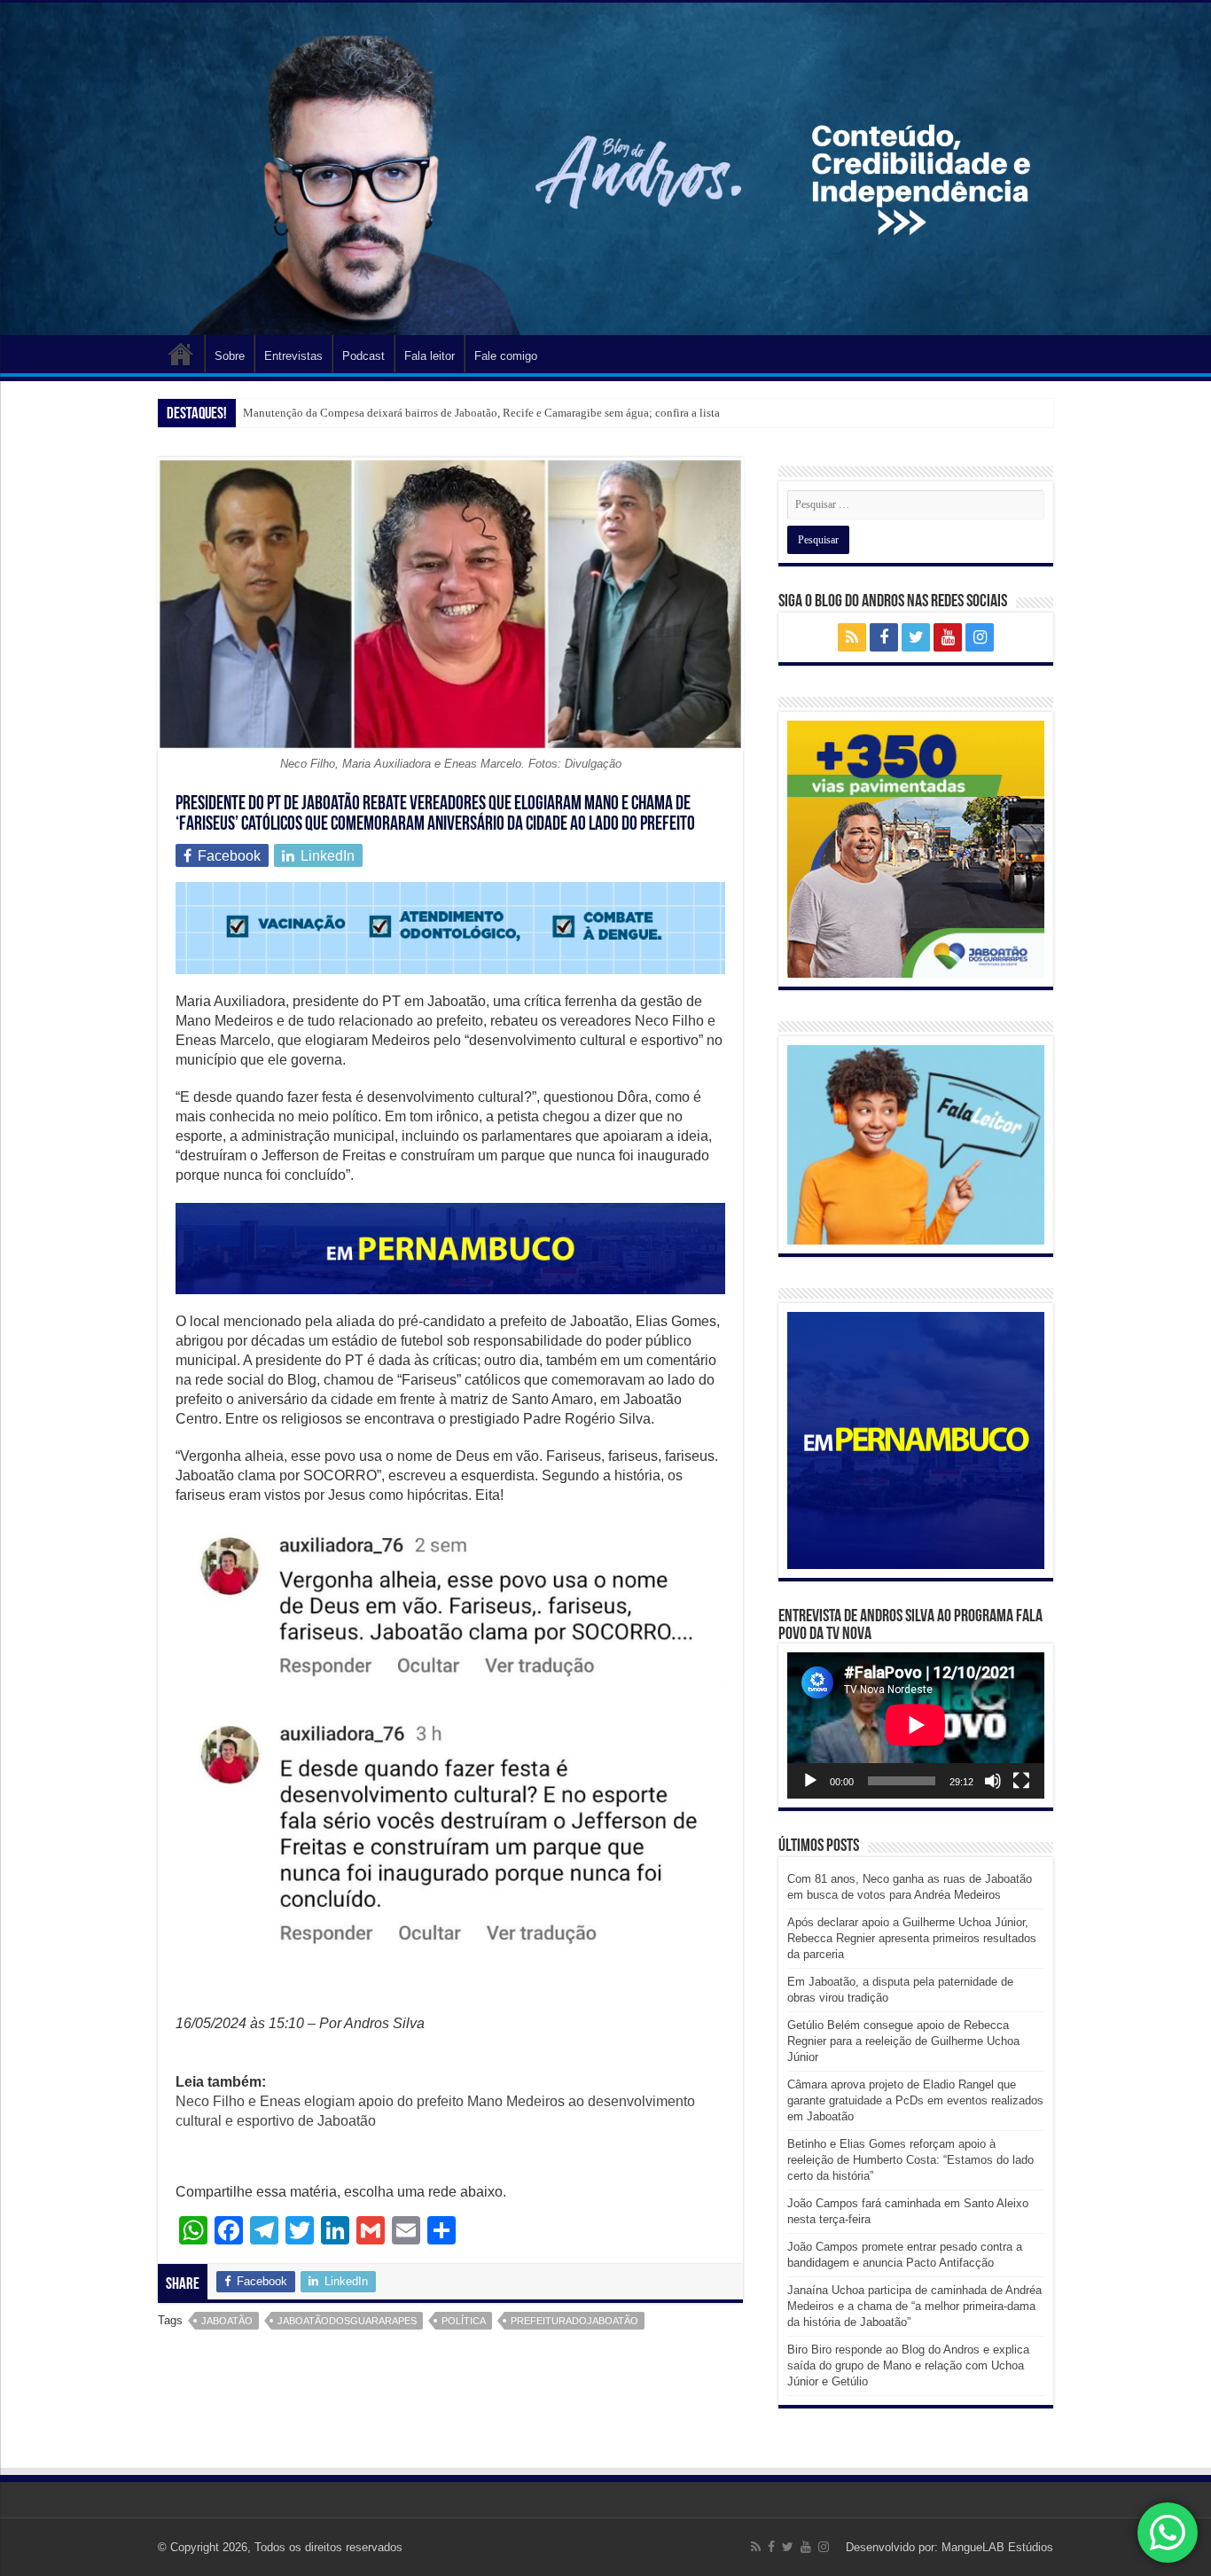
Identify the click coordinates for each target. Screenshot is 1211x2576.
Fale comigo (506, 356)
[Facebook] (884, 637)
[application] (916, 1725)
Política (464, 2321)
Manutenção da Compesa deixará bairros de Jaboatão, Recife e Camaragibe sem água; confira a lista (481, 413)
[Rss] (852, 637)
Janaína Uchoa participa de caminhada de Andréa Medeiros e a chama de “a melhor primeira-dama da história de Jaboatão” (914, 2306)
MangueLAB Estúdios (997, 2547)
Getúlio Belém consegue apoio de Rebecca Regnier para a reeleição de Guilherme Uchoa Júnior (903, 2041)
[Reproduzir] (810, 1781)
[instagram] (980, 637)
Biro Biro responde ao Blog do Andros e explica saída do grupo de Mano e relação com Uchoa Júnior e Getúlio (908, 2365)
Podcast (363, 356)
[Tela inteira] (1021, 1781)
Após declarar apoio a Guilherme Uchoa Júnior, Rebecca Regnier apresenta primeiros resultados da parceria (912, 1938)
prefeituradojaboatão (574, 2321)
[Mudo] (993, 1781)
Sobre (230, 356)
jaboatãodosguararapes (347, 2321)
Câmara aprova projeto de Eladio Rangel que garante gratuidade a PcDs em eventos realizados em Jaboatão (915, 2100)
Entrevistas (293, 356)
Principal (181, 354)
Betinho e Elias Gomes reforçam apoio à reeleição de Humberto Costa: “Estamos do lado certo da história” (910, 2160)
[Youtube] (948, 637)
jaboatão (227, 2321)
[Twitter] (916, 637)
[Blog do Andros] (605, 169)
